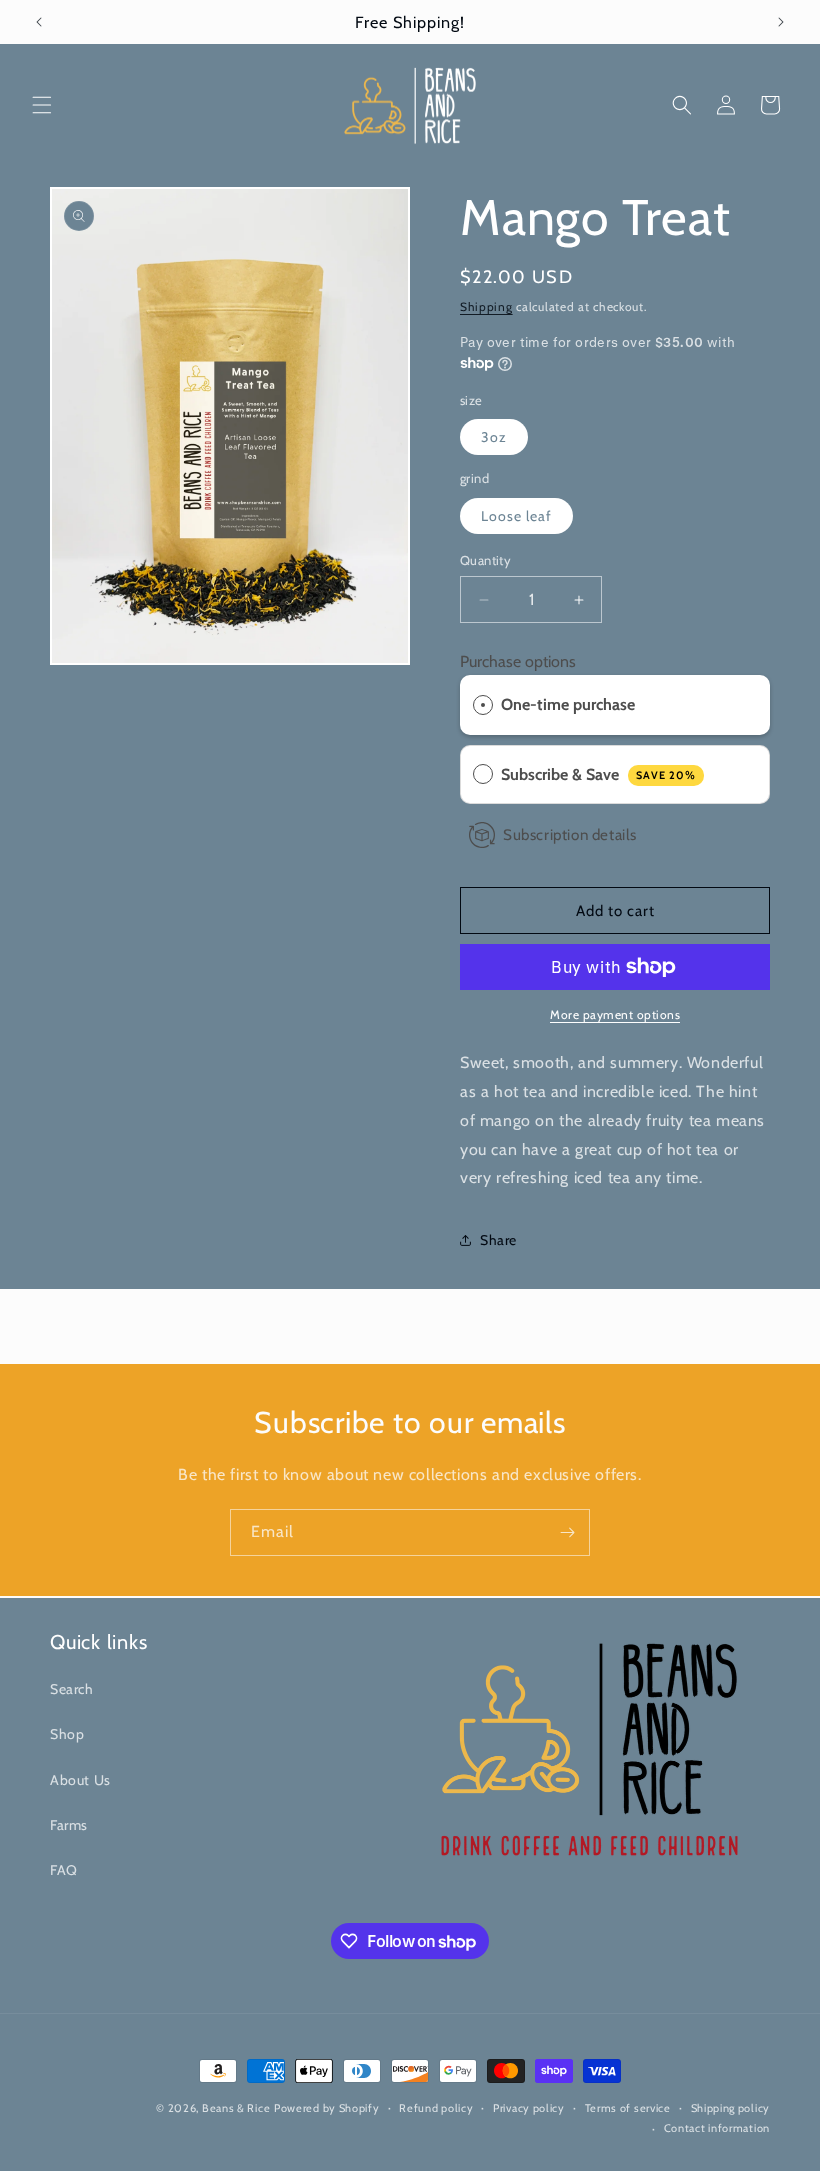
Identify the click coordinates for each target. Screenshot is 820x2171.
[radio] (483, 705)
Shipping (486, 306)
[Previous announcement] (39, 22)
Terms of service (628, 2108)
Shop (67, 1734)
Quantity (485, 560)
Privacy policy (529, 2108)
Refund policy (436, 2108)
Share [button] (498, 1240)
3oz (494, 437)
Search (72, 1689)
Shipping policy (731, 2108)
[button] (42, 105)
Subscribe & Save (598, 774)
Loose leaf (516, 516)
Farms (69, 1825)
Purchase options (518, 661)
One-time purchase (568, 704)
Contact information (717, 2128)
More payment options (615, 1014)
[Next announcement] (781, 22)
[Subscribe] (567, 1532)
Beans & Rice (236, 2108)
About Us (80, 1780)
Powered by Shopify (327, 2108)
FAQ (64, 1870)
